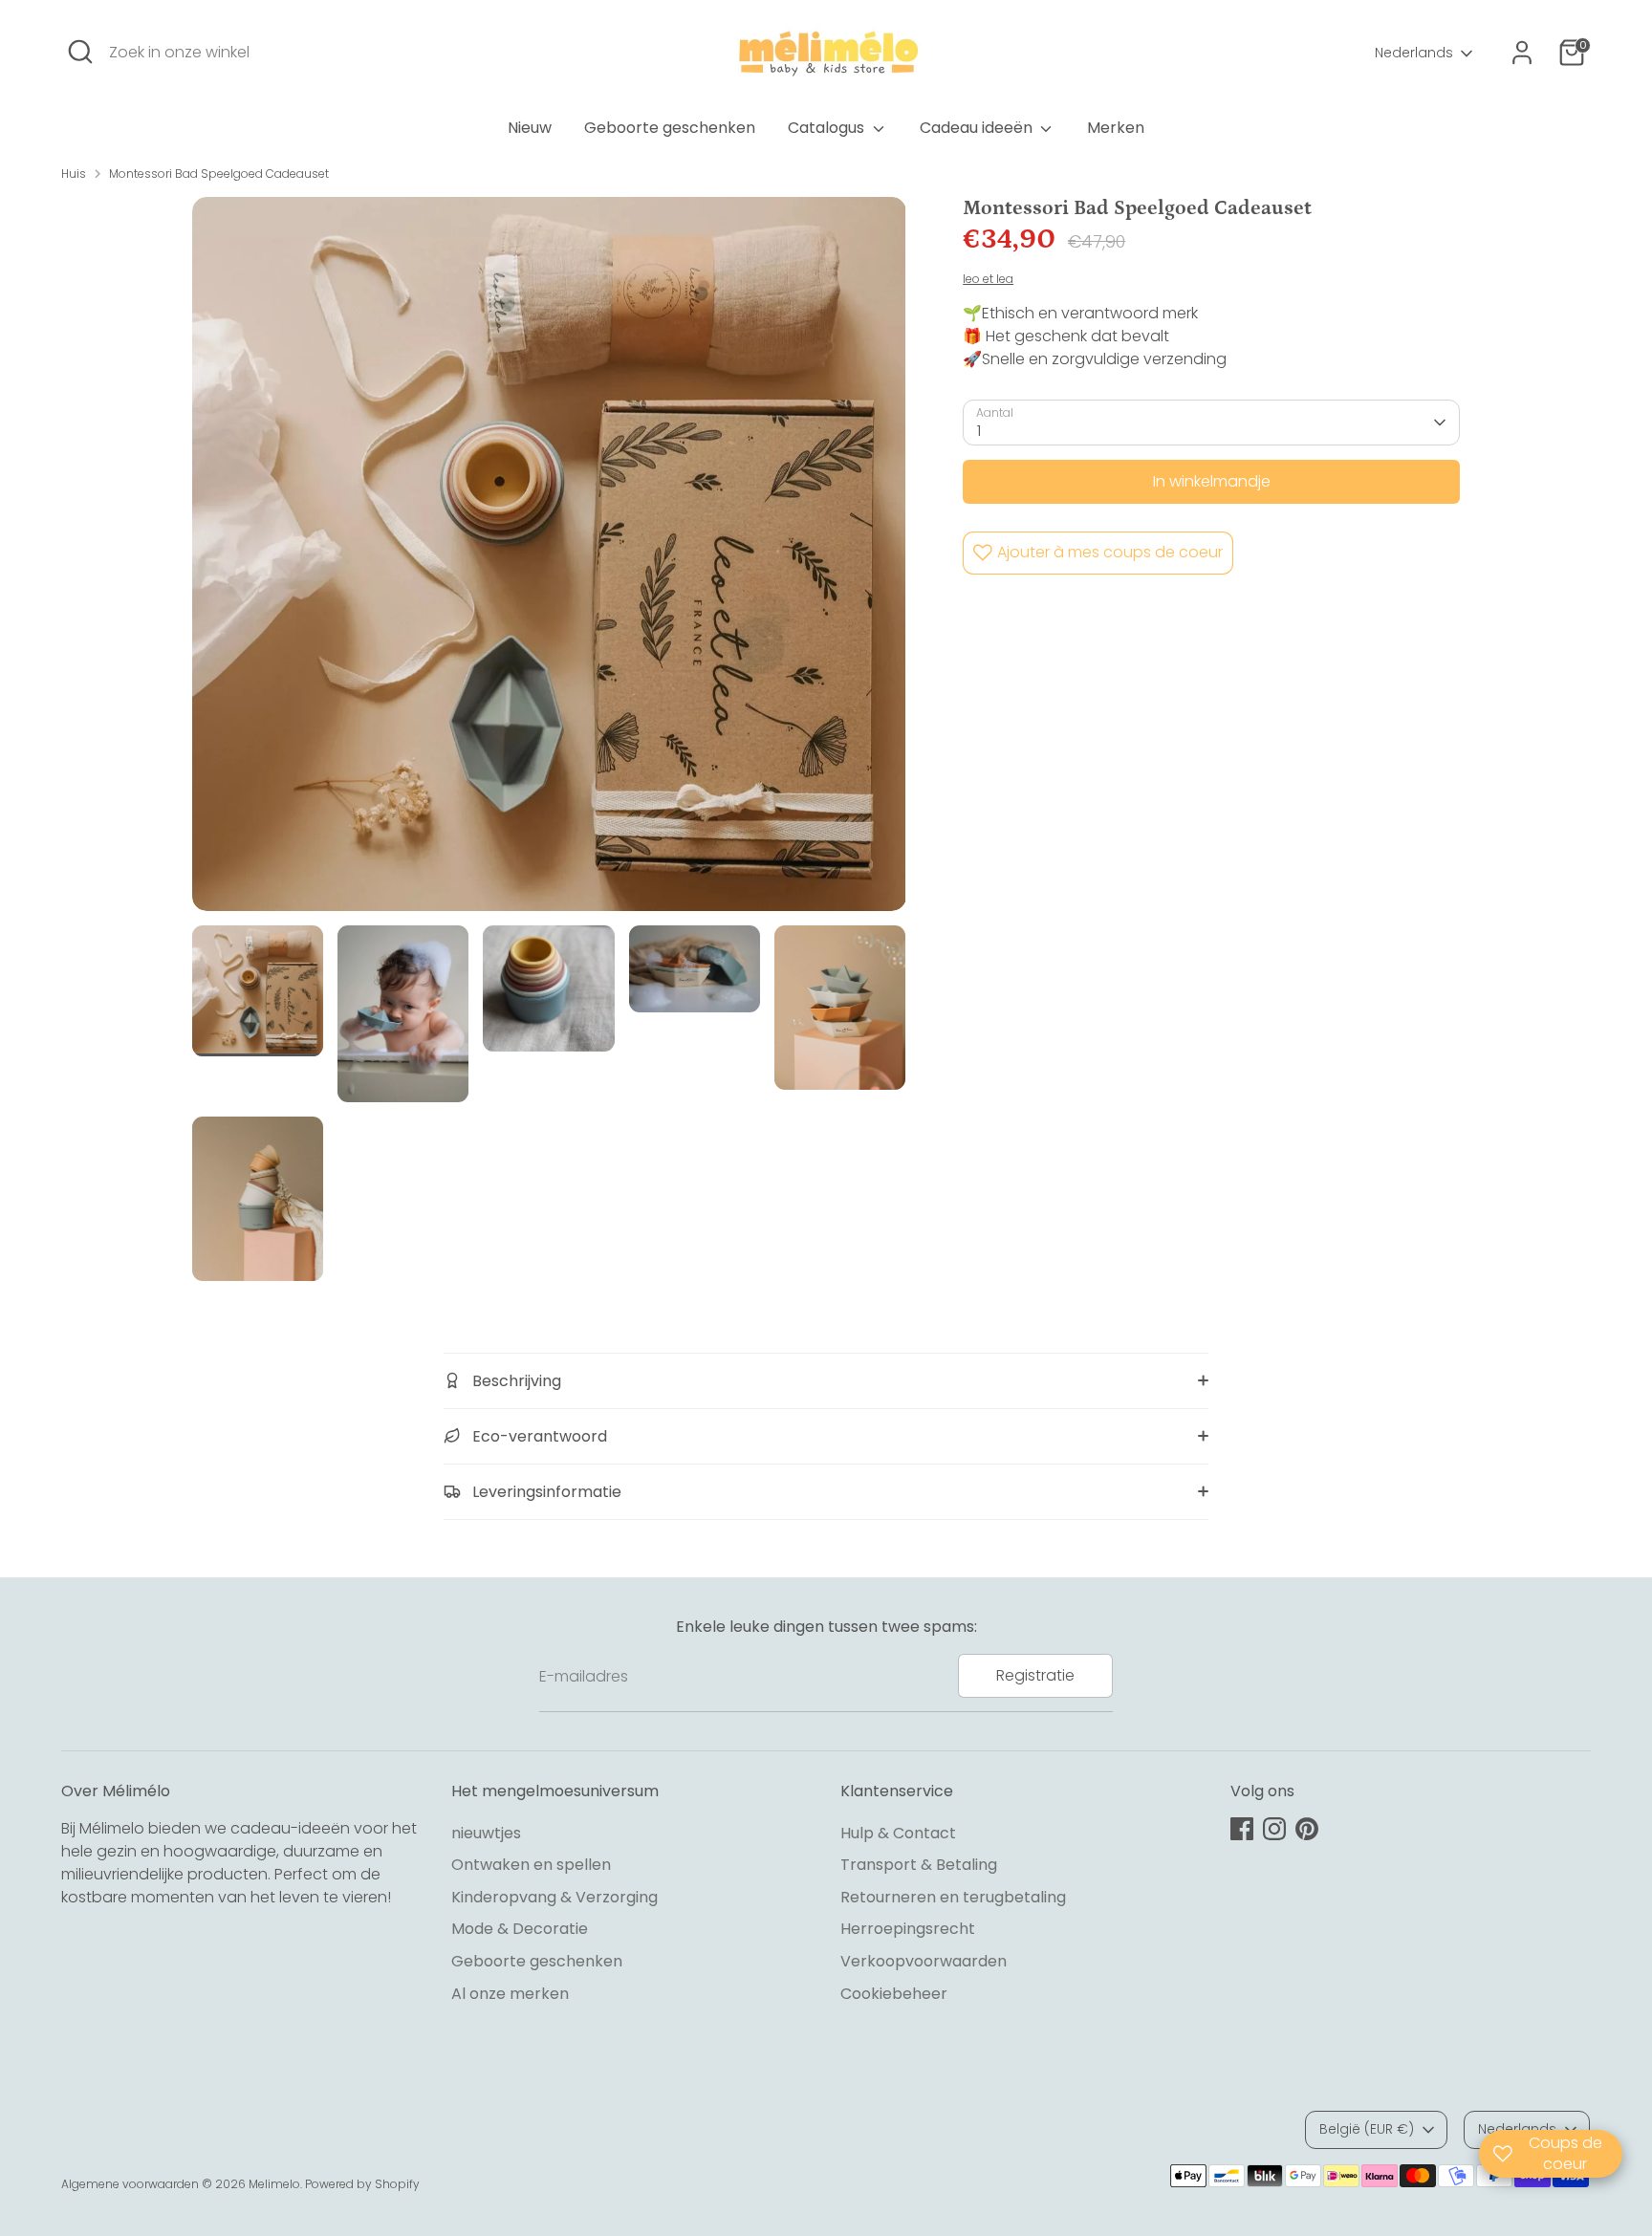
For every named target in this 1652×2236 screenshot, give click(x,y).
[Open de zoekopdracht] (80, 52)
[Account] (1522, 53)
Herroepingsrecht (908, 1929)
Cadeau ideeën (978, 128)
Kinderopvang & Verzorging (554, 1897)
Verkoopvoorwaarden (924, 1961)
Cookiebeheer (894, 1994)
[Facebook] (1242, 1829)
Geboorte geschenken (670, 128)
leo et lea (988, 278)
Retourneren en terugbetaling (953, 1897)
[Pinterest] (1307, 1829)
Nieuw (530, 128)
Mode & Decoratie (520, 1929)
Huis (74, 174)
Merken (1116, 128)
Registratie (1035, 1675)
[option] (549, 561)
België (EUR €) (1367, 2129)
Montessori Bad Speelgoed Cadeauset (219, 174)
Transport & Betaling (919, 1865)
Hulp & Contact (898, 1833)
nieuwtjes (486, 1833)
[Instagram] (1274, 1829)
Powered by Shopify (362, 2184)
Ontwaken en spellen (531, 1865)
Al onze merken (510, 1994)
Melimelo (274, 2184)
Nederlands (1414, 53)
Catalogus (828, 128)
